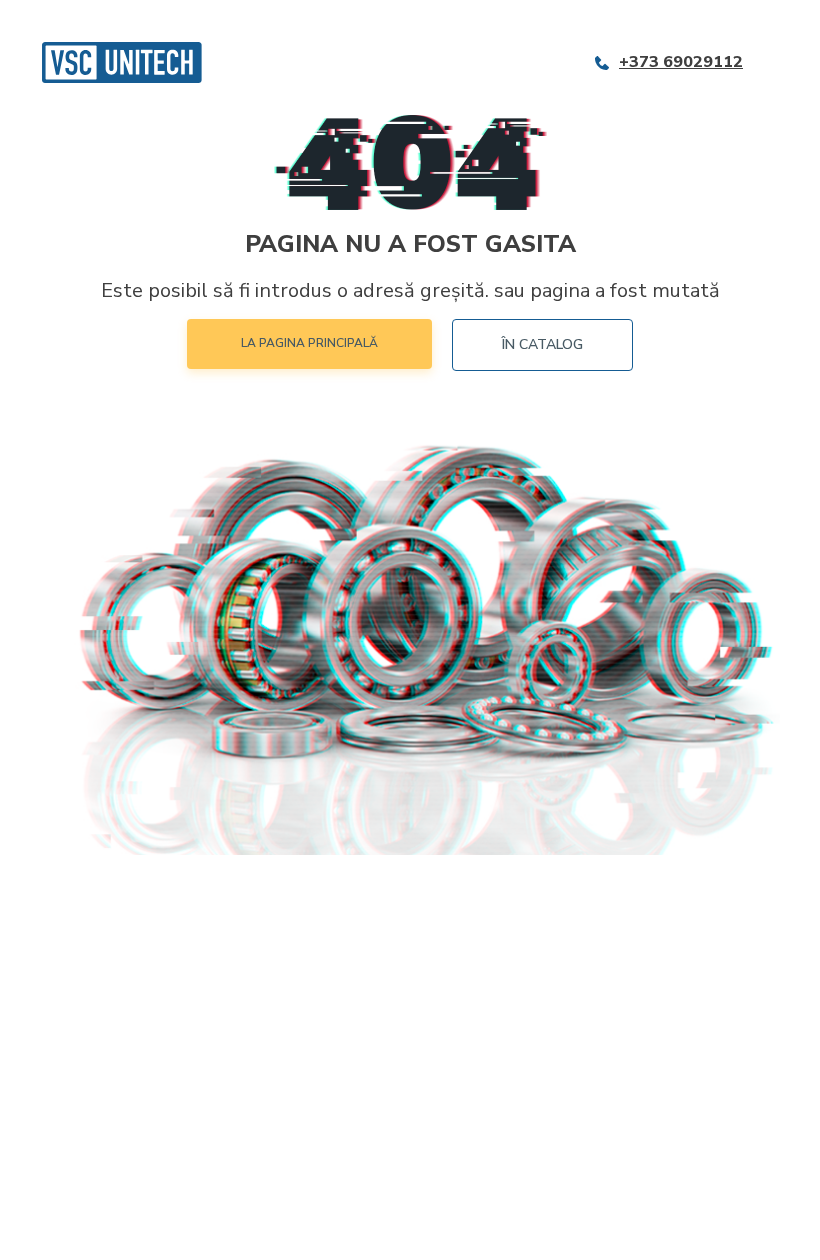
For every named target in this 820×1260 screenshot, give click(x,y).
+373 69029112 (681, 62)
